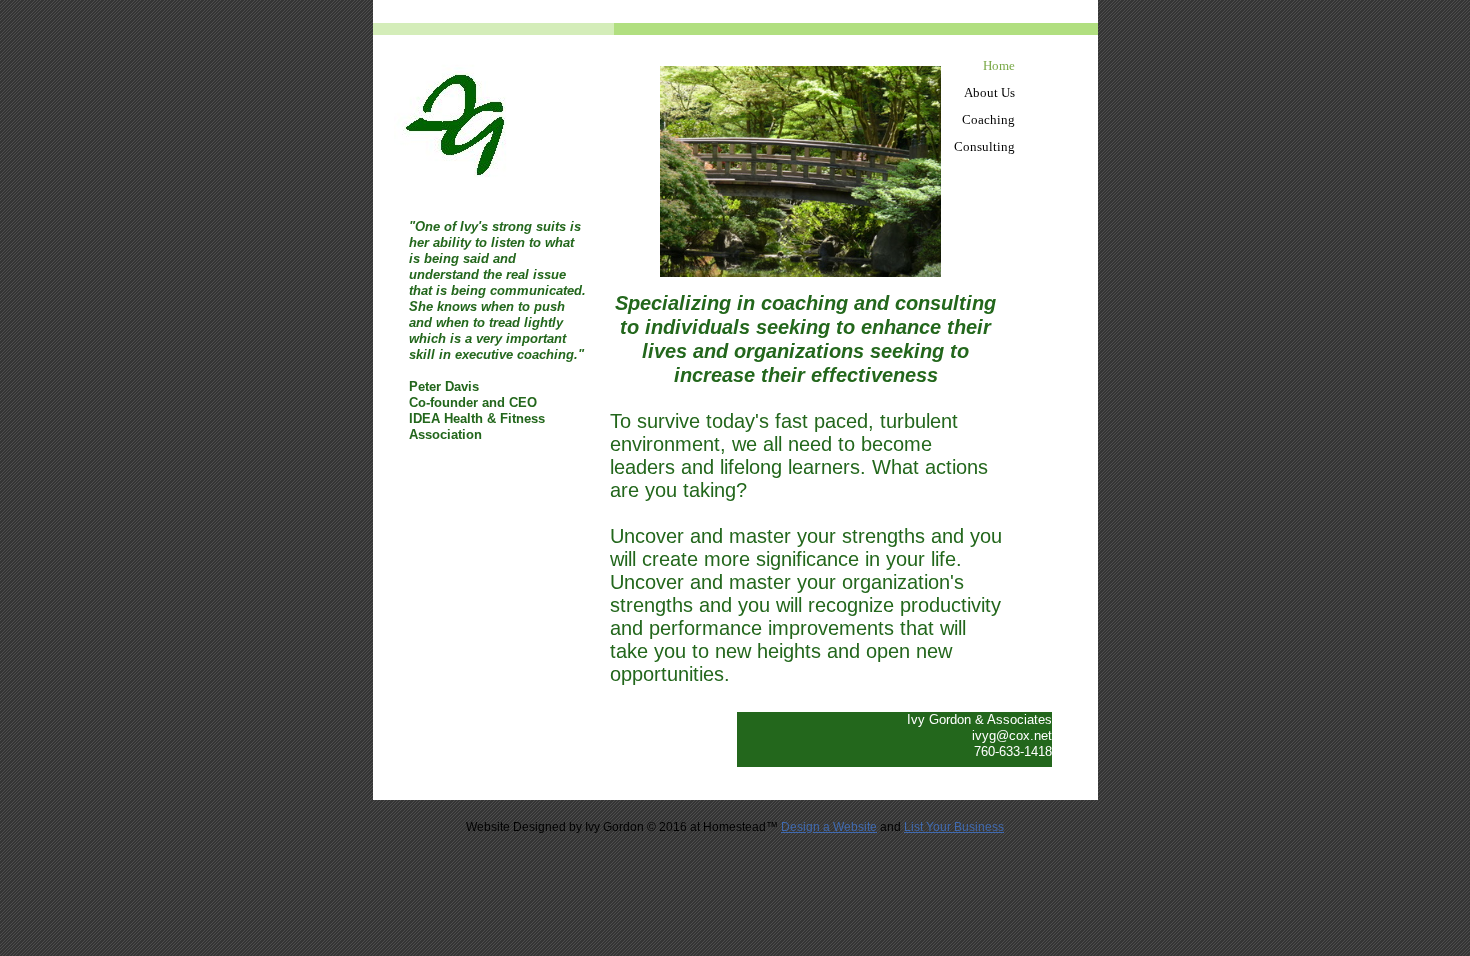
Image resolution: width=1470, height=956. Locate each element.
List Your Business (954, 827)
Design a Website (829, 827)
